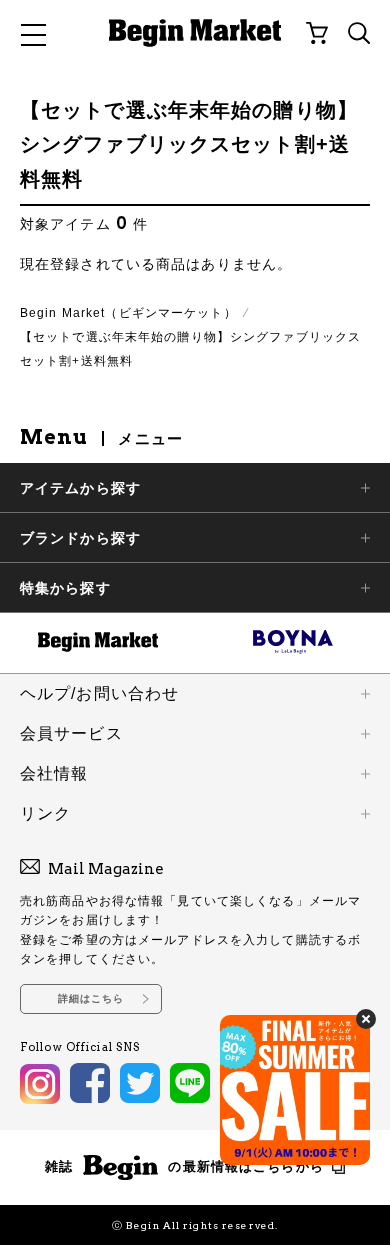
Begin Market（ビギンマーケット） (128, 313)
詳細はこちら (91, 998)
